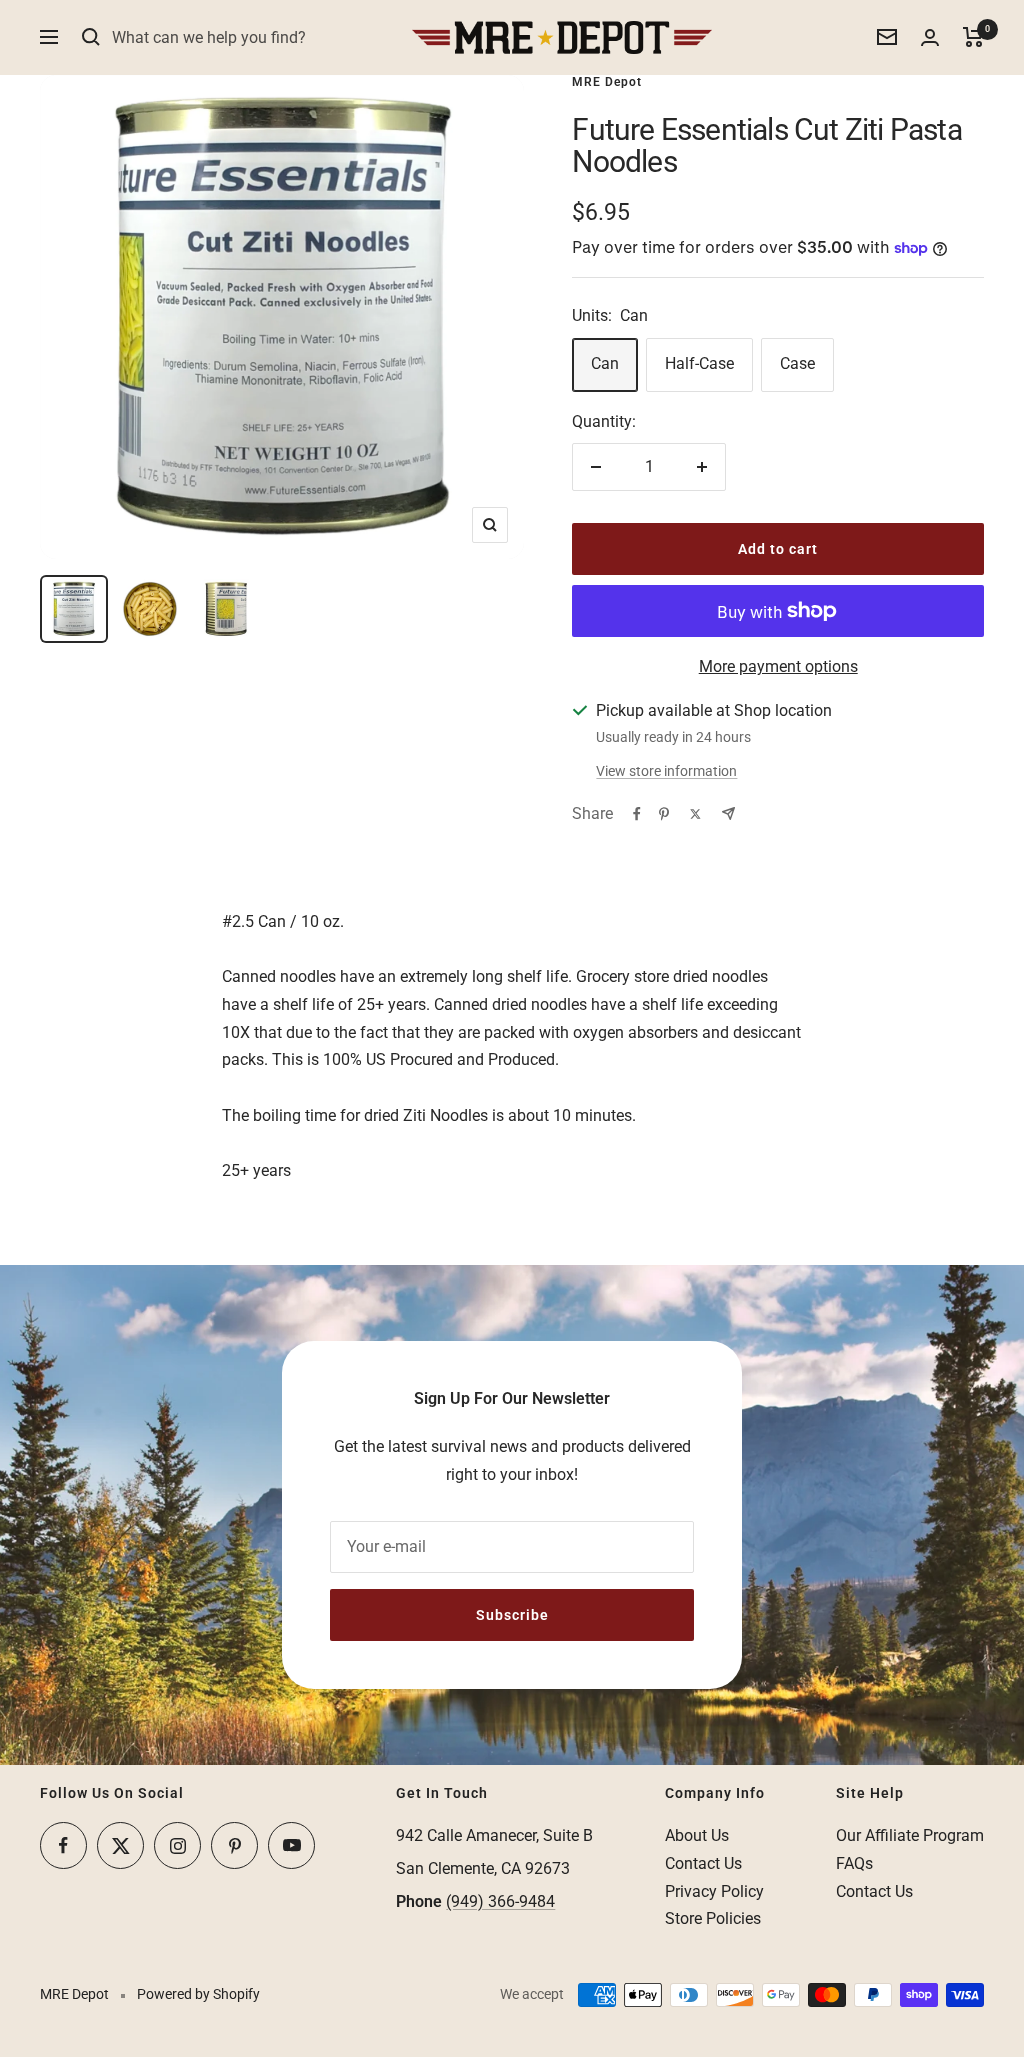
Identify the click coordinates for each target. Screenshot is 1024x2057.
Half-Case (699, 363)
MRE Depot (607, 82)
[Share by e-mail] (728, 813)
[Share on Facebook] (637, 814)
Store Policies (713, 1918)
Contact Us (703, 1863)
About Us (697, 1835)
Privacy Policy (714, 1891)
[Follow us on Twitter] (120, 1845)
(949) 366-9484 (500, 1901)
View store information (666, 771)
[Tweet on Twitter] (695, 814)
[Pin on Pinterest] (664, 814)
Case (797, 363)
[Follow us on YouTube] (291, 1845)
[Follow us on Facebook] (63, 1845)
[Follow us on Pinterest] (234, 1845)
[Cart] (973, 37)
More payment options (778, 666)
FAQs (854, 1863)
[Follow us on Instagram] (177, 1845)
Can (605, 363)
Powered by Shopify (198, 1994)
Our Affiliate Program (910, 1835)
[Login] (930, 37)
